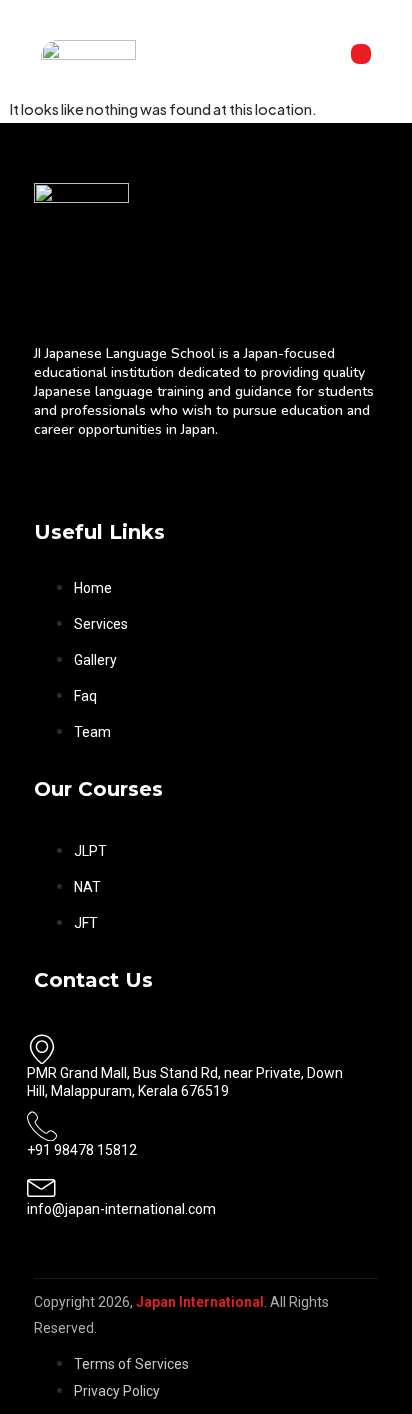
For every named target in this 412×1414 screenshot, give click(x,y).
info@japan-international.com (121, 1209)
